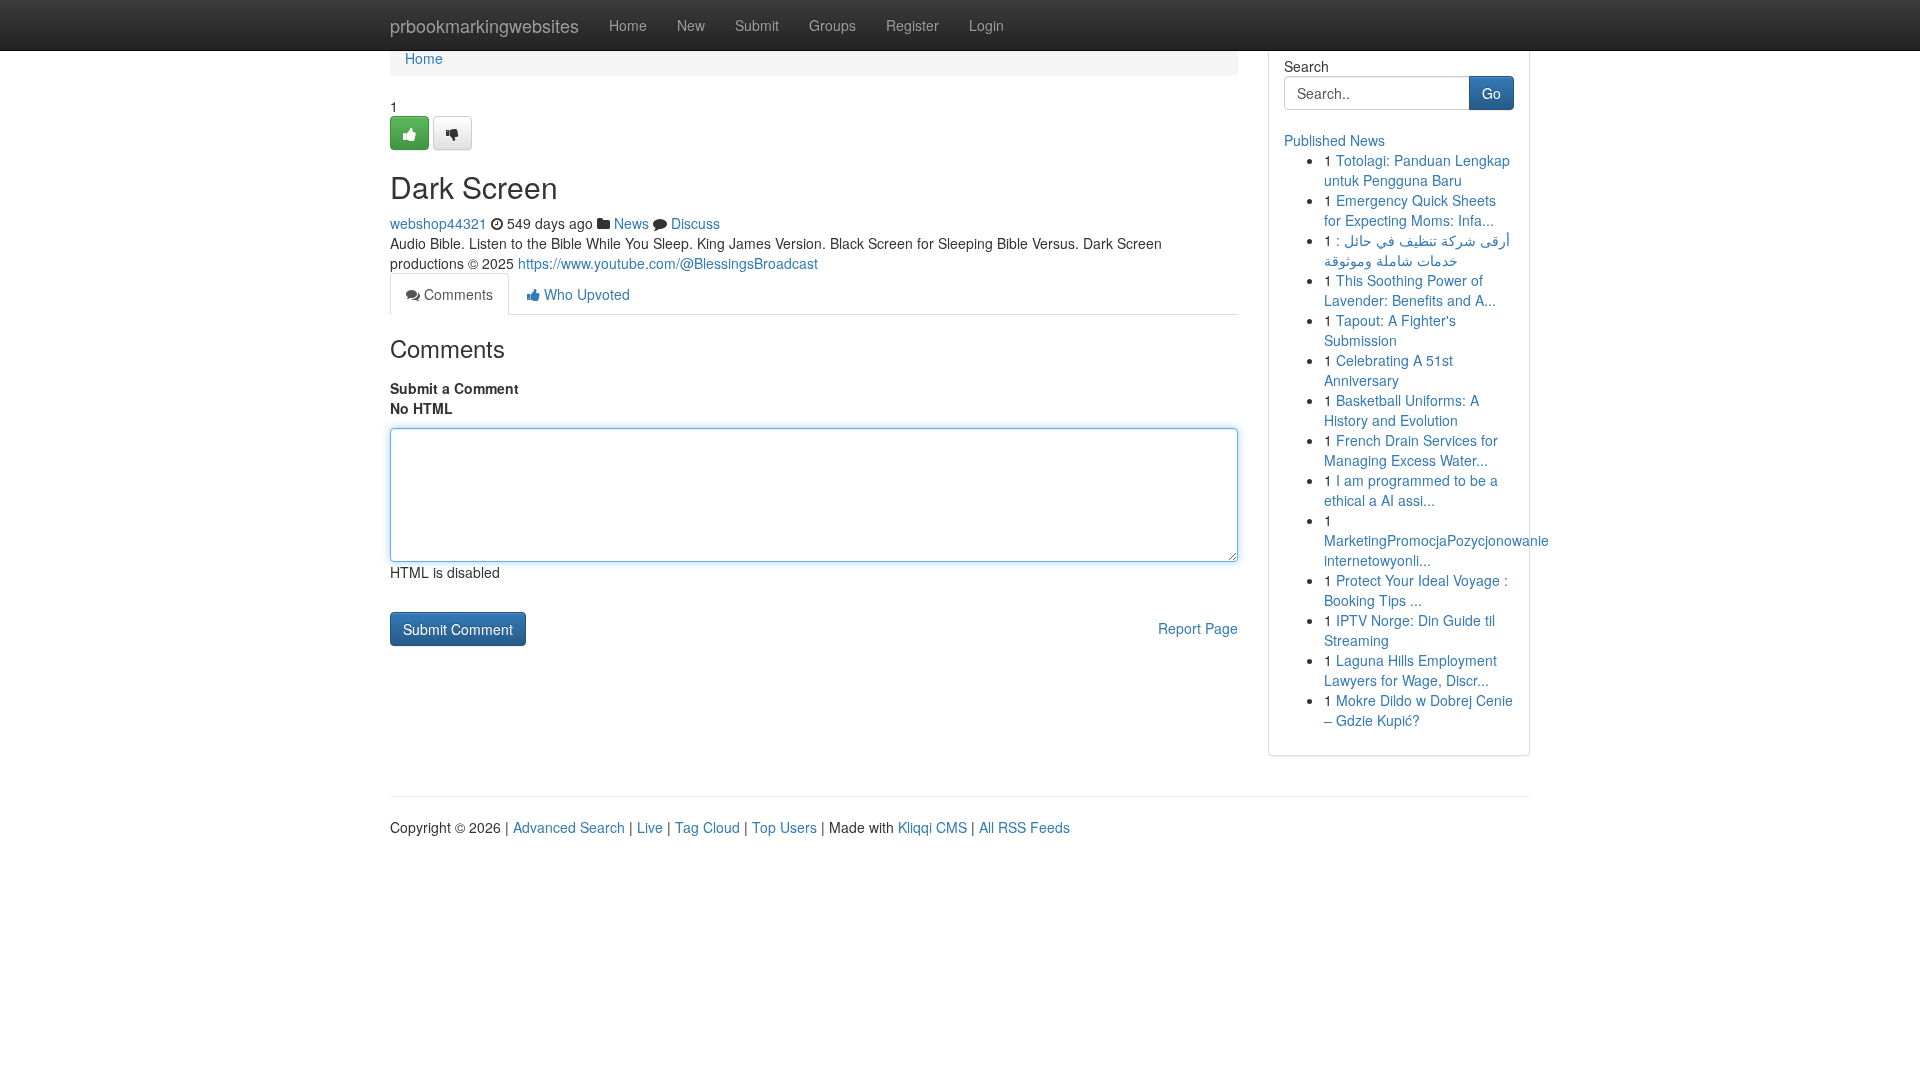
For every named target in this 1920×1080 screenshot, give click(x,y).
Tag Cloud (707, 827)
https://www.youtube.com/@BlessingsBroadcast (668, 263)
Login (986, 25)
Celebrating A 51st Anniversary (1388, 370)
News (631, 223)
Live (650, 827)
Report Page (1198, 628)
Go (1491, 93)
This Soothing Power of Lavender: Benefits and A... (1410, 290)
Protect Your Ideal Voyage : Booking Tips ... (1416, 590)
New (691, 25)
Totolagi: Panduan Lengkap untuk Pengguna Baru (1417, 170)
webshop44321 (438, 223)
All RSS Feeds (1024, 827)
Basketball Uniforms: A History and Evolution (1401, 410)
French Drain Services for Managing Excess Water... (1411, 450)
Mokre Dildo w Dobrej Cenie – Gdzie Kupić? (1418, 710)
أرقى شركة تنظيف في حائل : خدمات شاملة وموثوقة (1417, 250)
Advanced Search (569, 827)
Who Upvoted (585, 294)
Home (628, 25)
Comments (456, 294)
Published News (1334, 140)
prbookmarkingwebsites (484, 25)
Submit (757, 25)
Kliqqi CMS (932, 827)
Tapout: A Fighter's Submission (1390, 330)
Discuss (695, 223)
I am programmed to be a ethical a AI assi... (1411, 490)
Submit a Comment (454, 388)
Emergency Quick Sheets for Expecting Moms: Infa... (1410, 210)
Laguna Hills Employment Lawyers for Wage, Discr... (1410, 670)
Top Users (784, 827)
